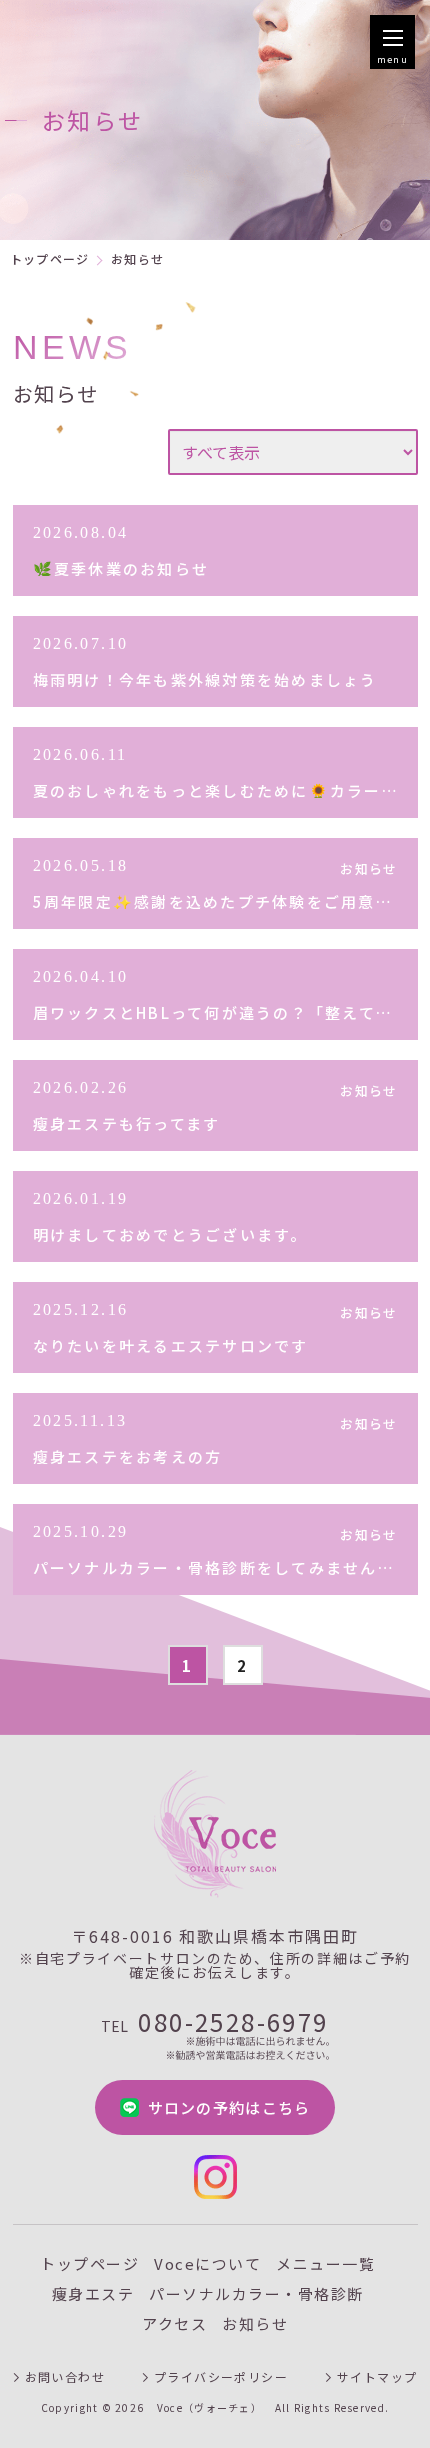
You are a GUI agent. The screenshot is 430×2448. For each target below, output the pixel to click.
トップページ (49, 258)
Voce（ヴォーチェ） (209, 2408)
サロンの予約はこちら (229, 2107)
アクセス (174, 2323)
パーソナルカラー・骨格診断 (256, 2293)
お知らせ (255, 2323)
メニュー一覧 (325, 2263)
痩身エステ (93, 2293)
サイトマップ (377, 2377)
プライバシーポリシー (221, 2377)
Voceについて (207, 2263)
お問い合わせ (65, 2377)
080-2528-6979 (214, 2024)
